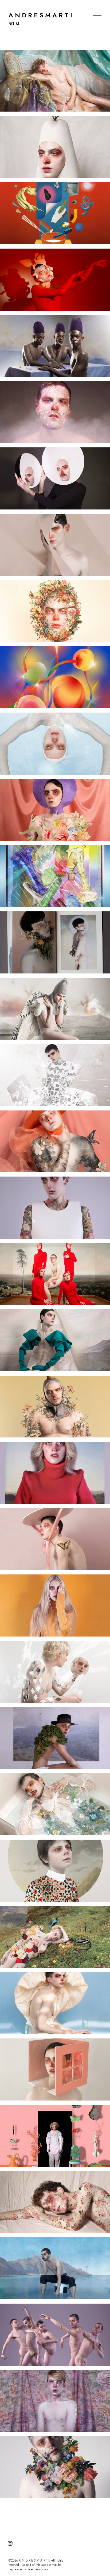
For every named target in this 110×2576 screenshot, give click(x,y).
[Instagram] (10, 2543)
